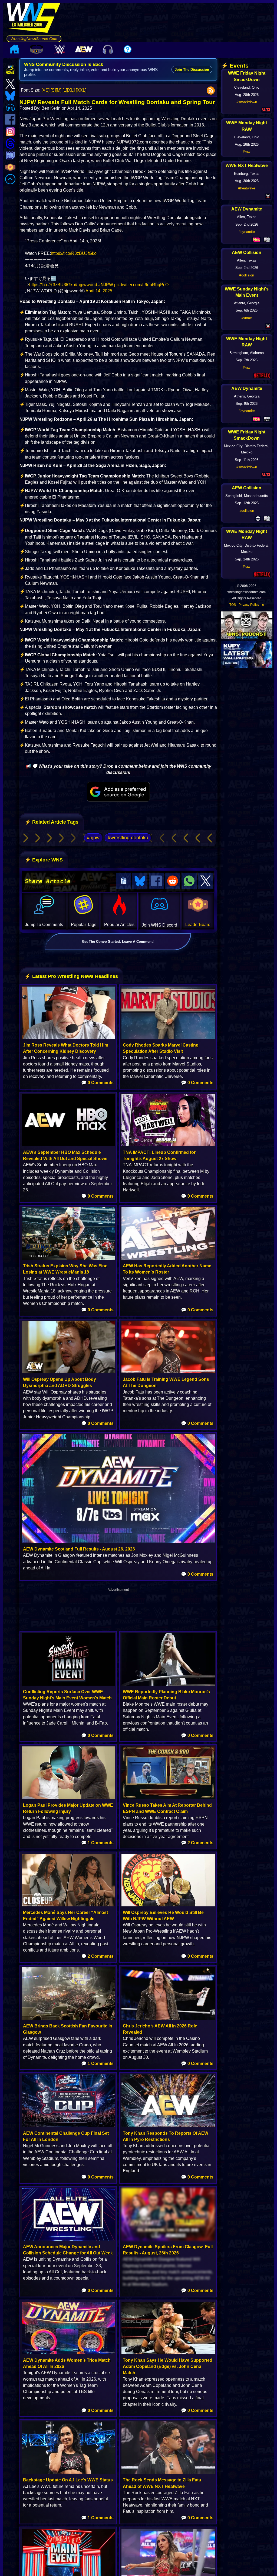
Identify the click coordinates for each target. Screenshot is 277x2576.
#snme (247, 318)
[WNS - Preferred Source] (118, 792)
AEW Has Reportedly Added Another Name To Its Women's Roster (167, 1269)
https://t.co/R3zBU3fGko (74, 253)
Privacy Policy (249, 605)
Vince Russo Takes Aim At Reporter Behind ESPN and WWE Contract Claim (167, 1808)
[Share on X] (206, 881)
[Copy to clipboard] (124, 881)
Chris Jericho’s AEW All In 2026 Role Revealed (160, 2029)
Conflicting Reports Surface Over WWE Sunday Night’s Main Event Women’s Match (67, 1695)
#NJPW (106, 285)
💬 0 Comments (97, 1083)
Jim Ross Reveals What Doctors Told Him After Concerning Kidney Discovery (66, 1048)
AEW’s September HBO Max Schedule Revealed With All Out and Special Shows (65, 1155)
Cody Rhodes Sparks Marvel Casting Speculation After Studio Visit (161, 1048)
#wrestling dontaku (128, 838)
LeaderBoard (198, 925)
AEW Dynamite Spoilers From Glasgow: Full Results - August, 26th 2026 (168, 2250)
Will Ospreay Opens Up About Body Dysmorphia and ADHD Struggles (60, 1382)
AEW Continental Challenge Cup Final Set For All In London (66, 2136)
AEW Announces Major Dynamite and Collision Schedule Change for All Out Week (68, 2250)
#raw (247, 152)
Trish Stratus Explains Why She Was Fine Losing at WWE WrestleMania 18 (65, 1269)
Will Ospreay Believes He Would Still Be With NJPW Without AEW (163, 1916)
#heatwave (247, 188)
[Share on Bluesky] (140, 881)
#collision (247, 275)
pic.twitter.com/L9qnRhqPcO (141, 285)
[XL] (71, 90)
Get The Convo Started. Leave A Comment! (118, 942)
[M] (59, 90)
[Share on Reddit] (173, 881)
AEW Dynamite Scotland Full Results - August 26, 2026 (79, 1549)
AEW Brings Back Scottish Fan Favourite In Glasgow (68, 2029)
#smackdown (247, 102)
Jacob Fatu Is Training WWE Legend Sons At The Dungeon (166, 1382)
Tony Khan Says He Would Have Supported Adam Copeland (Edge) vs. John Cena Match (168, 2366)
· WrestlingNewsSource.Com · (34, 39)
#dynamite (247, 232)
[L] (65, 90)
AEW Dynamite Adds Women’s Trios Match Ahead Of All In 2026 (67, 2363)
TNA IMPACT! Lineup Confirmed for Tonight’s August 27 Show (159, 1155)
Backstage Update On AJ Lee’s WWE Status (68, 2480)
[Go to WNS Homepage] (34, 19)
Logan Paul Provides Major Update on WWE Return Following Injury (68, 1808)
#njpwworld (86, 285)
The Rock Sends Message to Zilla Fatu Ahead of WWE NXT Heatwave (162, 2483)
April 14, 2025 (99, 291)
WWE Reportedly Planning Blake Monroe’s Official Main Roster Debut (166, 1695)
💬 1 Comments (97, 1843)
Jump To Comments (44, 925)
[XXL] (81, 90)
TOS (233, 605)
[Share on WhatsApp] (189, 881)
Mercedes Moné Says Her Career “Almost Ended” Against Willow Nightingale (65, 1916)
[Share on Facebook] (156, 881)
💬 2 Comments (197, 1843)
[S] (53, 90)
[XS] (45, 90)
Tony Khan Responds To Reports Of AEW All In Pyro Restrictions (166, 2136)
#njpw (93, 838)
